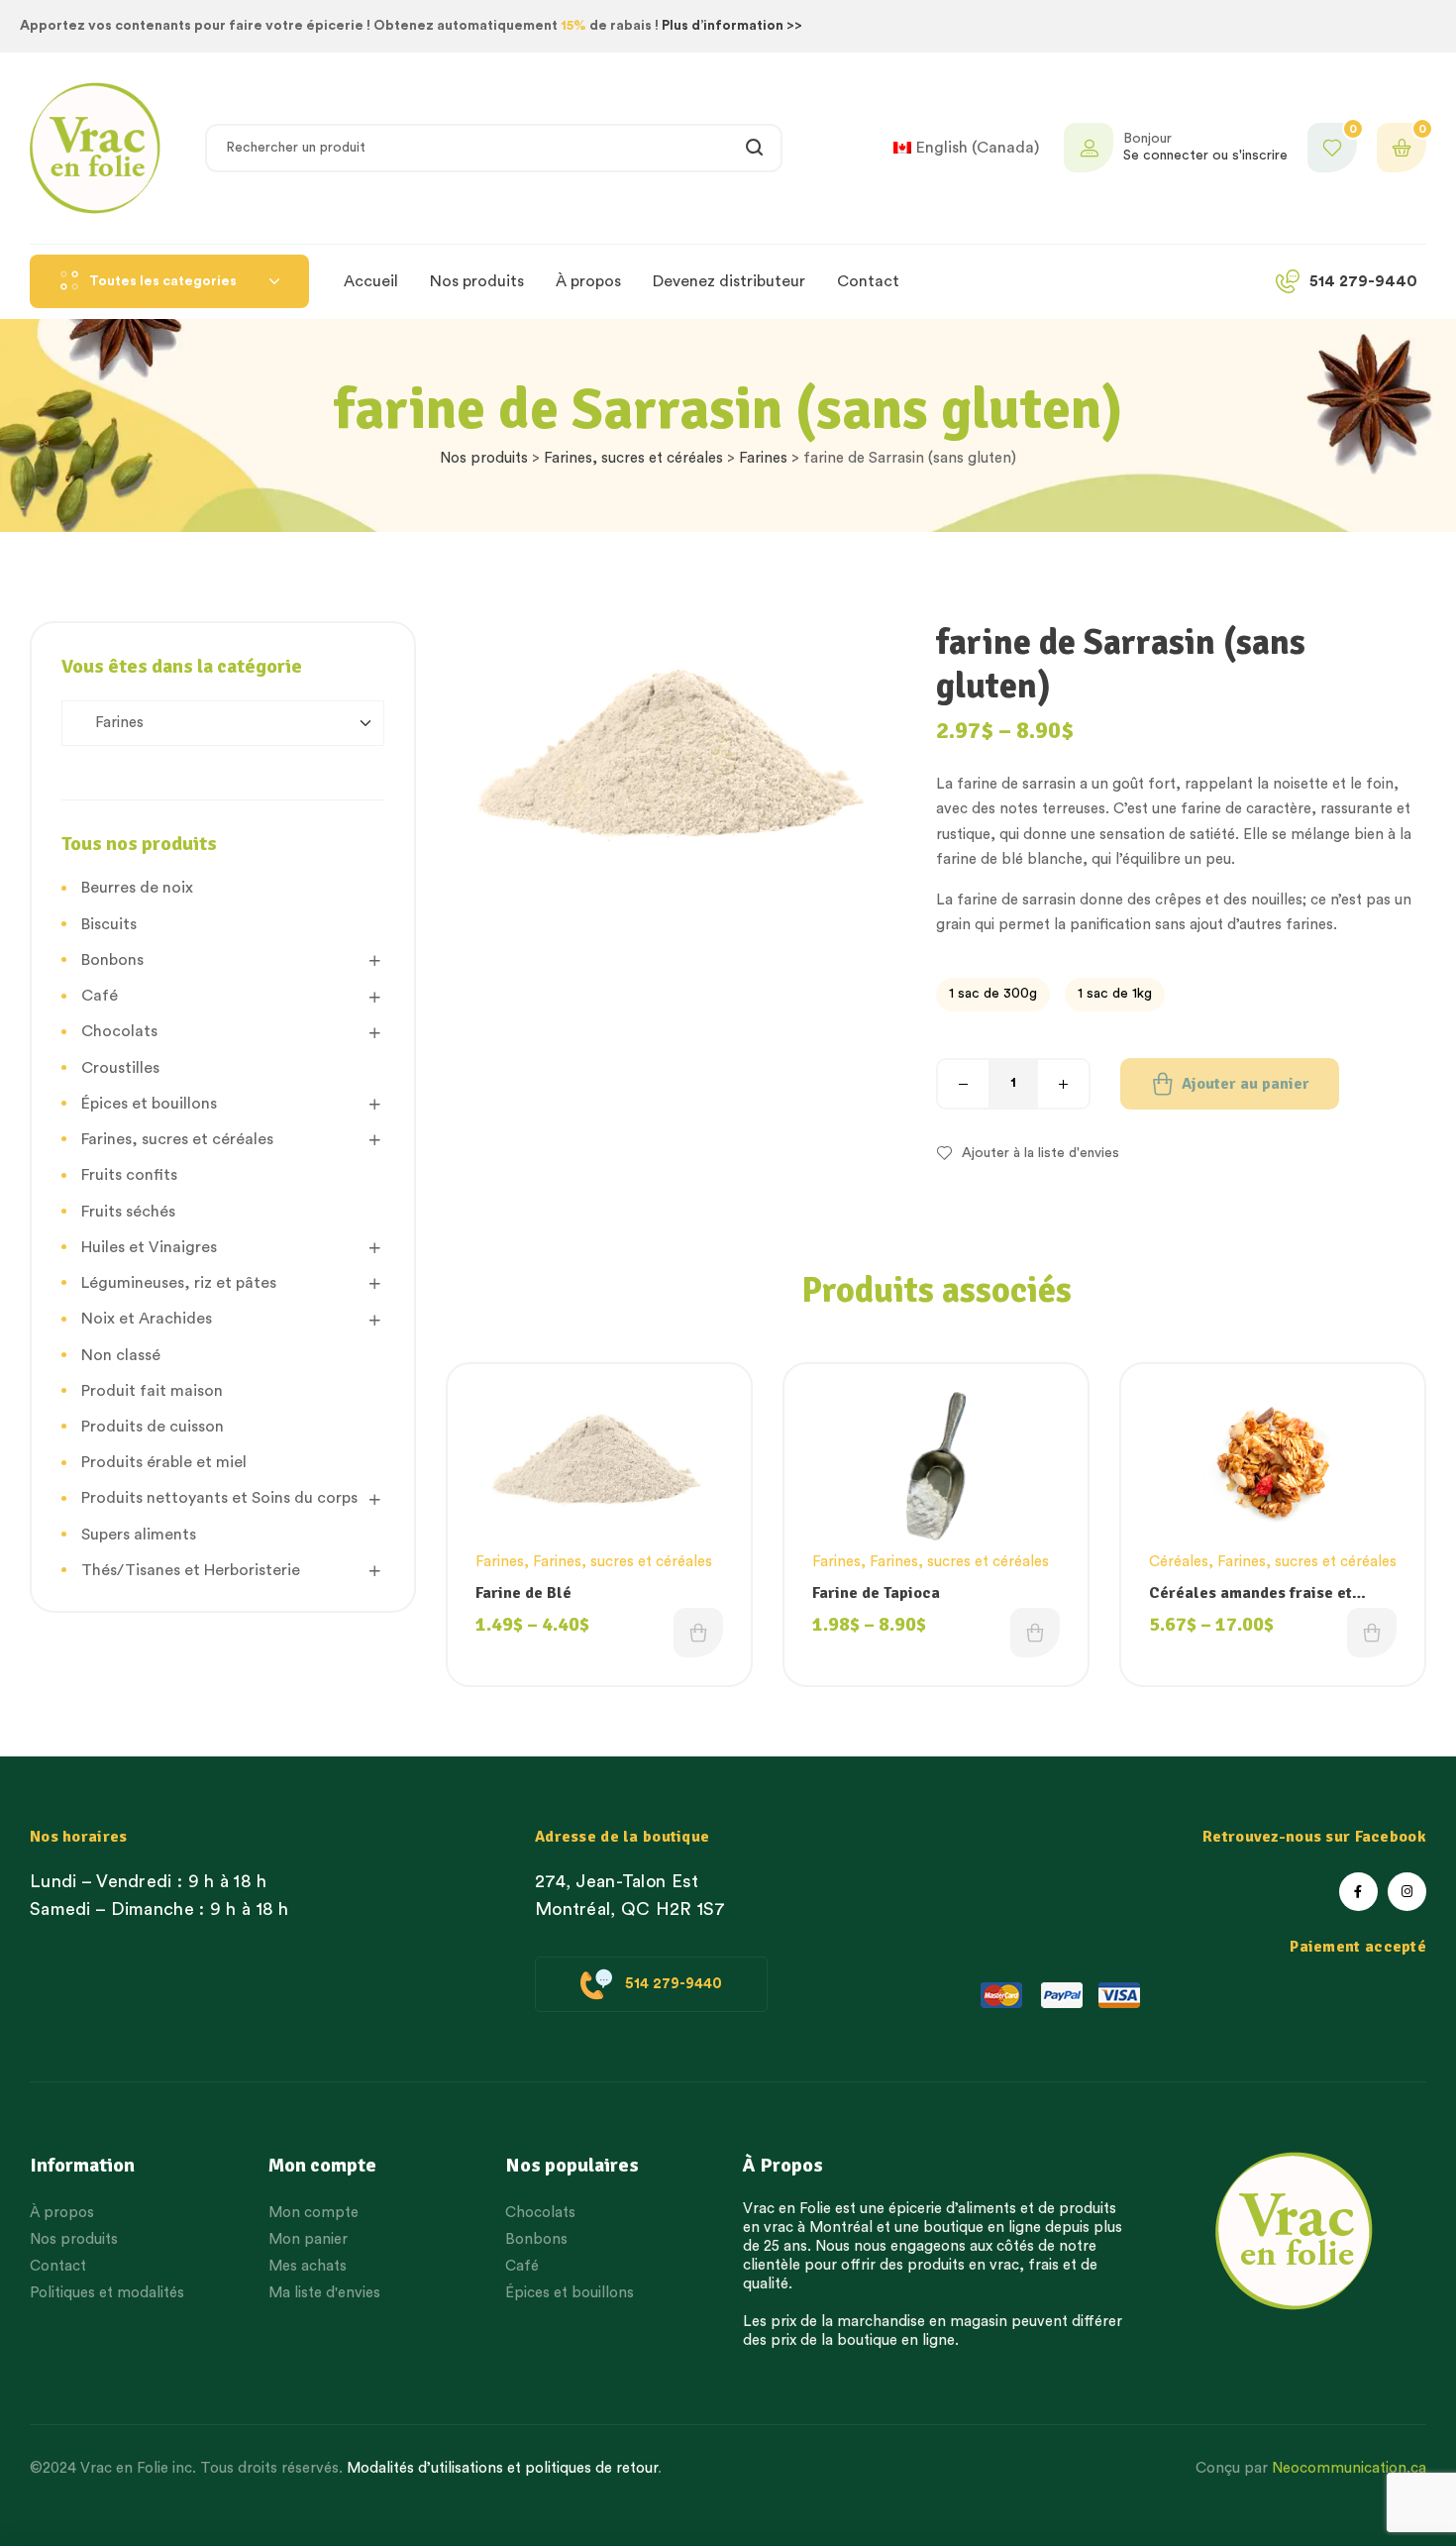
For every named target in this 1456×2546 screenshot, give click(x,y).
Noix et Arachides (147, 1319)
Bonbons (112, 960)
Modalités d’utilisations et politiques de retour (502, 2468)
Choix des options (698, 1633)
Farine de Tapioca (876, 1593)
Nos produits (484, 458)
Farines (763, 458)
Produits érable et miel (164, 1462)
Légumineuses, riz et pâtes (179, 1283)
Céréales (1179, 1562)
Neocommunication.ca (1349, 2468)
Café (100, 996)
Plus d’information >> (732, 26)
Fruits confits (129, 1175)
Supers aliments (139, 1535)
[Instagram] (1407, 1892)
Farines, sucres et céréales (633, 458)
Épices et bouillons (149, 1104)
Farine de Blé (523, 1593)
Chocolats (119, 1031)
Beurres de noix (137, 888)
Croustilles (120, 1068)
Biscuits (109, 924)
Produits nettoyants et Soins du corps (219, 1498)
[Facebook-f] (1358, 1892)
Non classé (121, 1355)
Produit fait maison (152, 1391)
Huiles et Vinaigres (149, 1247)
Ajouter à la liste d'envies (1040, 1153)
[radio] (993, 995)
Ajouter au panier (1246, 1084)
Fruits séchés (128, 1212)
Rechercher (755, 148)
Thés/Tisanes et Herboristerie (191, 1570)
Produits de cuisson (153, 1427)
